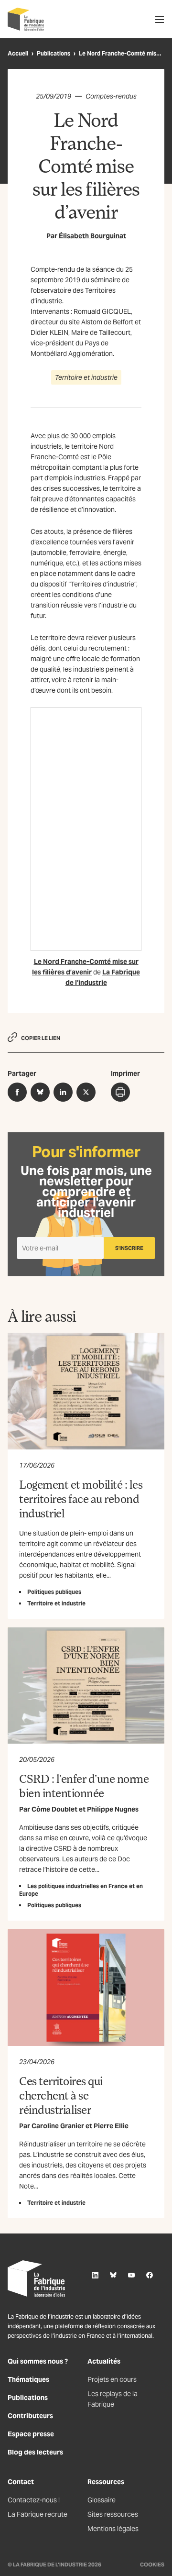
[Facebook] (150, 2275)
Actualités (104, 2361)
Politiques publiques (54, 1592)
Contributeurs (30, 2416)
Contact (21, 2482)
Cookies (152, 2565)
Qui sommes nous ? (38, 2361)
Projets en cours (112, 2379)
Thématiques (28, 2379)
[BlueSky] (113, 2275)
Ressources (106, 2482)
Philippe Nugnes (113, 1809)
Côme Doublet (54, 1809)
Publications (54, 53)
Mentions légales (113, 2529)
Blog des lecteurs (35, 2452)
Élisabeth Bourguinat (92, 236)
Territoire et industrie (86, 377)
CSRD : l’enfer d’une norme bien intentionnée (84, 1786)
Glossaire (102, 2500)
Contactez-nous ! (34, 2500)
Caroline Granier (58, 2126)
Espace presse (31, 2434)
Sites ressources (113, 2514)
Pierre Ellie (111, 2126)
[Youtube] (131, 2275)
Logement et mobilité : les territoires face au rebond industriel (81, 1498)
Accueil (18, 53)
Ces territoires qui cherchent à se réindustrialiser (61, 2095)
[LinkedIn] (95, 2275)
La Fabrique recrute (38, 2514)
